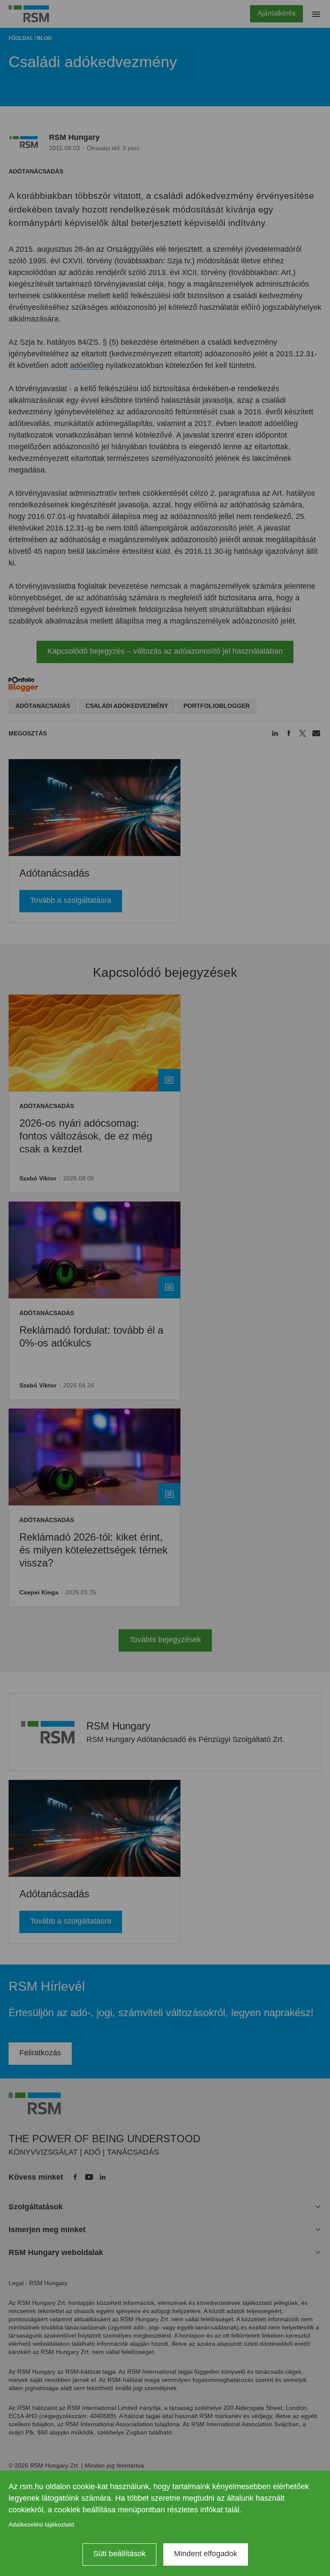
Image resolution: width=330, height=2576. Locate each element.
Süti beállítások (119, 2554)
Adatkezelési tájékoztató (41, 2524)
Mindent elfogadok (206, 2554)
